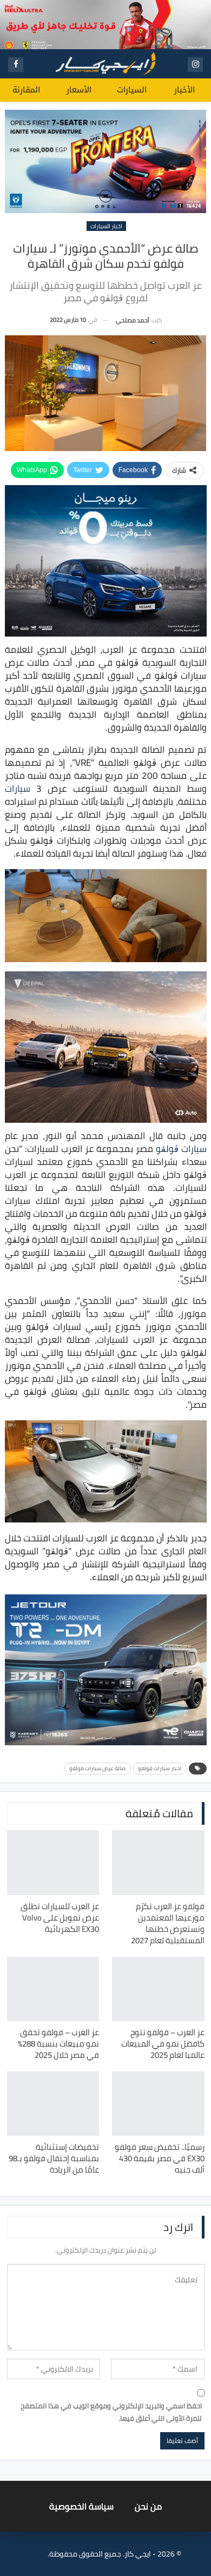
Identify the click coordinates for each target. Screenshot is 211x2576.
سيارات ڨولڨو (181, 1149)
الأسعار (79, 90)
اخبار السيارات (106, 226)
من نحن (148, 2506)
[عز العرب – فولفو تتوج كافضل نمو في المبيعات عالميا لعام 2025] (158, 1989)
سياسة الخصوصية (81, 2506)
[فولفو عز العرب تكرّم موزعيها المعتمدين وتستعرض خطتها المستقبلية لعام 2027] (158, 1862)
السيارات (132, 90)
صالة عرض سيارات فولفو (97, 1768)
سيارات (18, 789)
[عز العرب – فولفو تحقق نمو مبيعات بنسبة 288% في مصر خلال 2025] (53, 1989)
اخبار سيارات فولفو (160, 1768)
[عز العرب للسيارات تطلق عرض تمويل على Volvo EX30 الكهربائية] (53, 1862)
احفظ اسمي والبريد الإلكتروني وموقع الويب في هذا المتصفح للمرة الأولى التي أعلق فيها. (111, 2412)
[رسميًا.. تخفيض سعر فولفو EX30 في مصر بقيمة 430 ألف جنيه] (158, 2104)
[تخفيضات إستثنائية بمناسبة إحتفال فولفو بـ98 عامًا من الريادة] (53, 2104)
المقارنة (26, 90)
